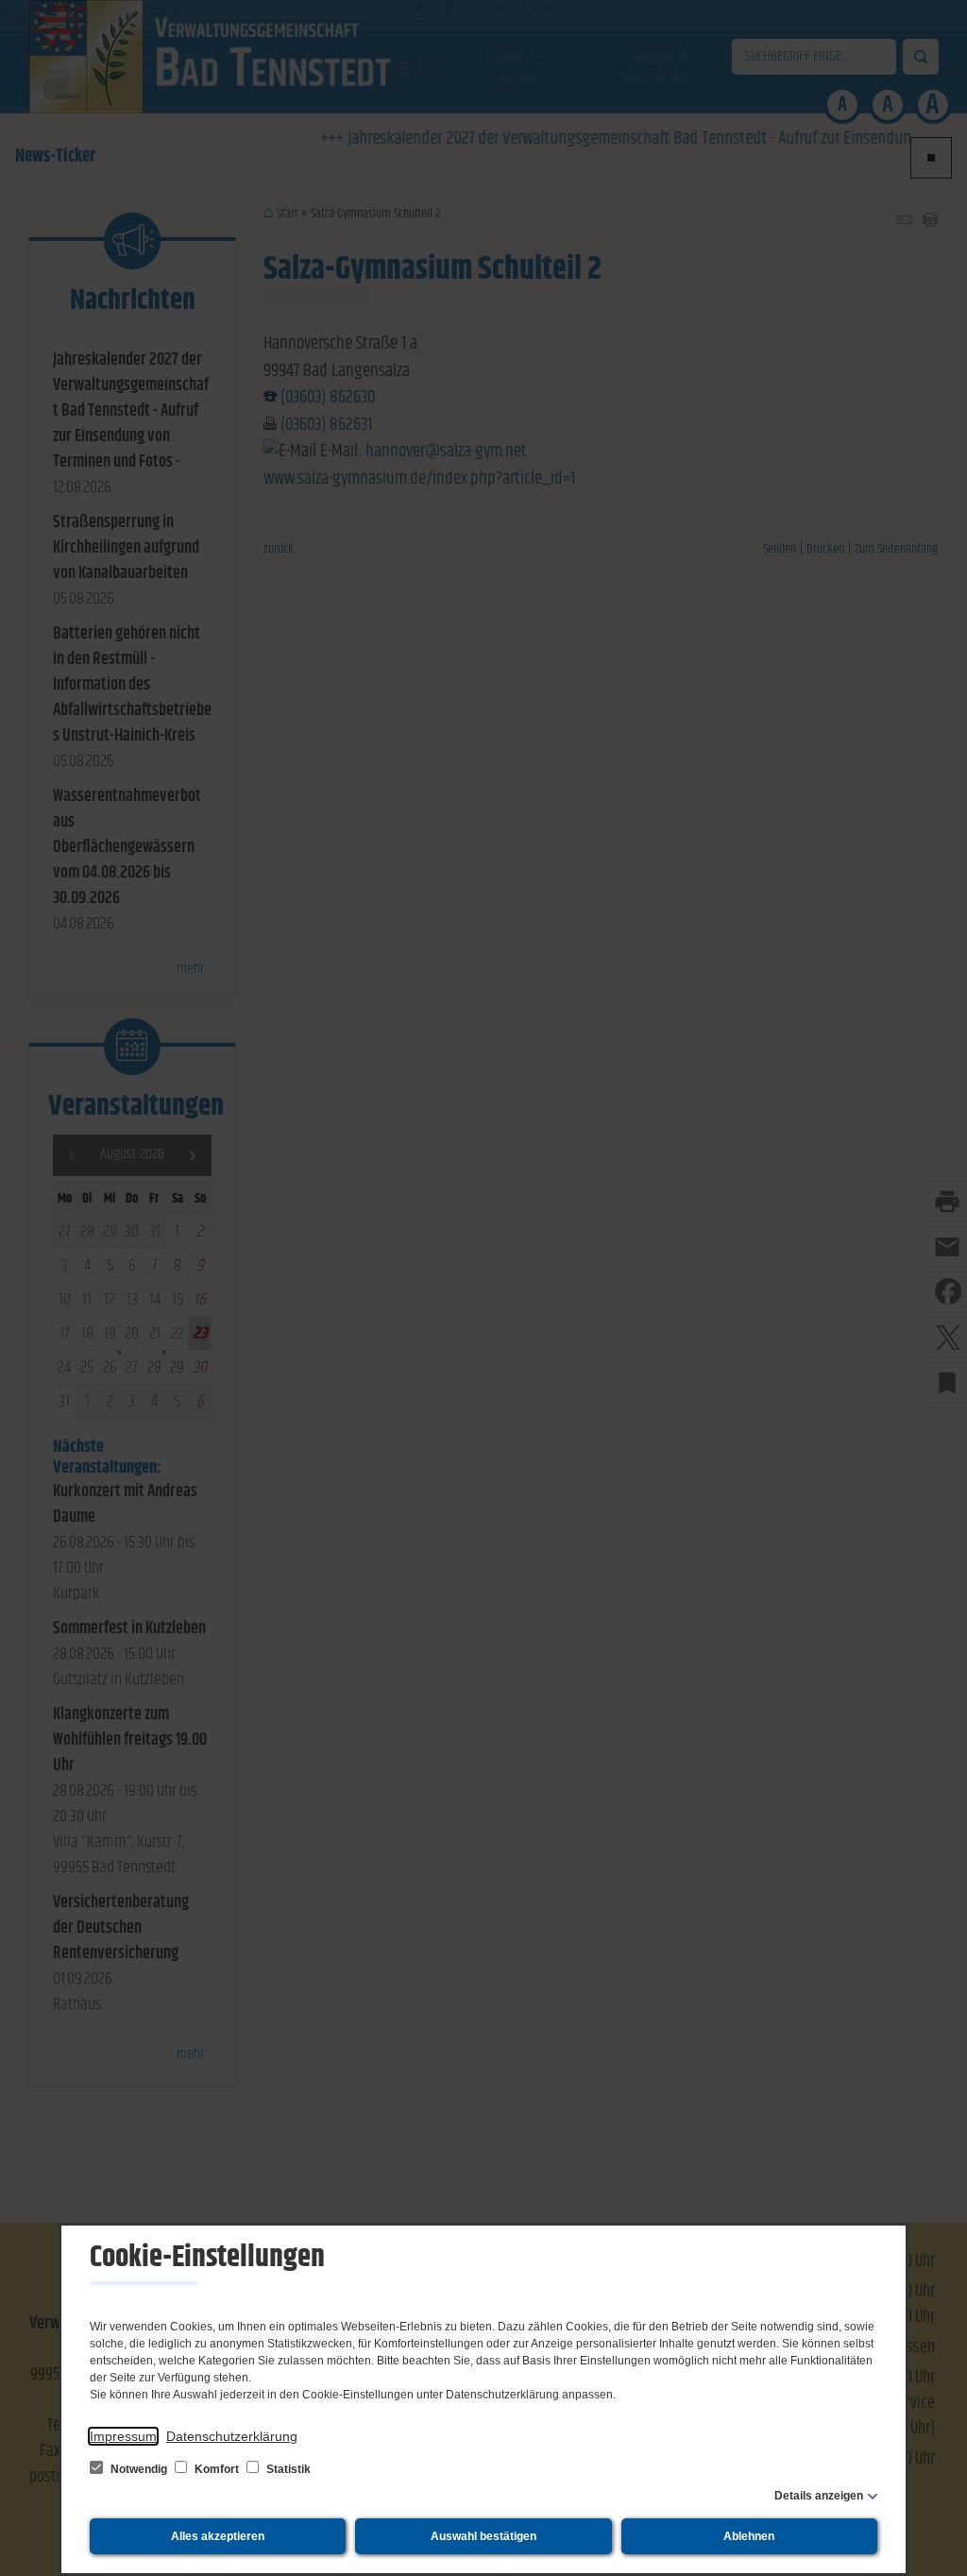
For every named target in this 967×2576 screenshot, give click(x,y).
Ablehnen (749, 2536)
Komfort (217, 2469)
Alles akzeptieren (218, 2536)
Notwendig (139, 2469)
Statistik (287, 2469)
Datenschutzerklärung (232, 2436)
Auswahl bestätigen (483, 2536)
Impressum (123, 2436)
